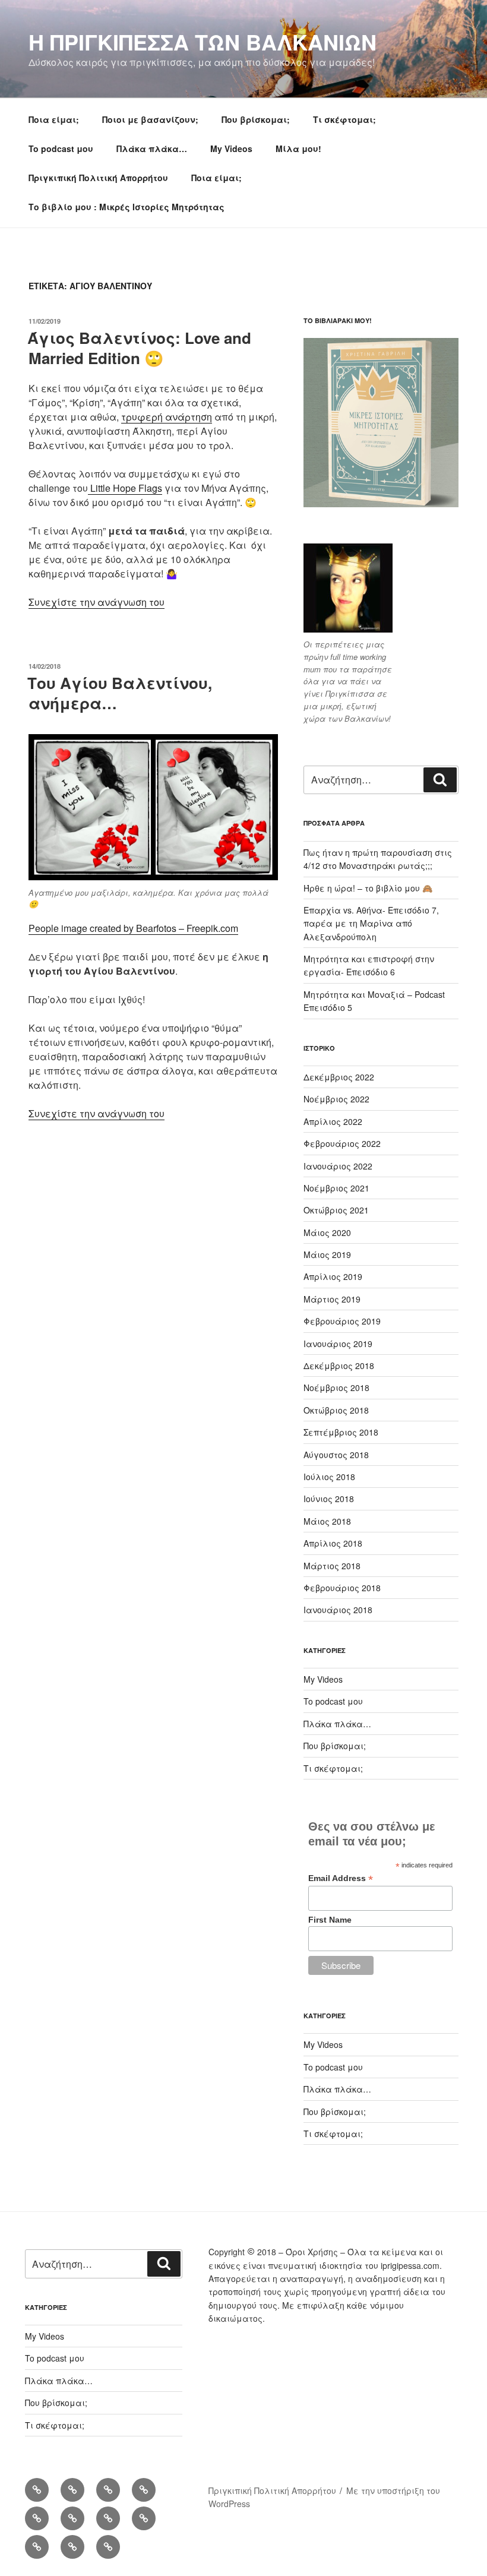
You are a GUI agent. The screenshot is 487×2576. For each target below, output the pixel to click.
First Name (330, 1920)
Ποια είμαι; (54, 119)
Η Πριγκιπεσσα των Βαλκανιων (203, 42)
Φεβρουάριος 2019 (342, 1321)
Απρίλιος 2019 (333, 1276)
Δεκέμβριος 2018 (339, 1366)
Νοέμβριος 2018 (336, 1387)
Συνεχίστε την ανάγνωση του (97, 602)
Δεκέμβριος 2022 (339, 1077)
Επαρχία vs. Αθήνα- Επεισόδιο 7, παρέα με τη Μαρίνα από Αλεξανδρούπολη (371, 923)
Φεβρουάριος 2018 (342, 1588)
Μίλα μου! (298, 148)
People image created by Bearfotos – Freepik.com (133, 928)
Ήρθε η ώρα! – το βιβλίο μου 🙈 (368, 888)
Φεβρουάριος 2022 (342, 1143)
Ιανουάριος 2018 (338, 1610)
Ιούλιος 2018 (329, 1477)
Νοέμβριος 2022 (336, 1099)
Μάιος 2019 (327, 1254)
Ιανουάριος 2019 (338, 1344)
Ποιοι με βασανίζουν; (150, 119)
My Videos (231, 148)
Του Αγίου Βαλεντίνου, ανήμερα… (120, 693)
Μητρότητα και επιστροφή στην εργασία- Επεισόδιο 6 (369, 965)
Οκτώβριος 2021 (336, 1210)
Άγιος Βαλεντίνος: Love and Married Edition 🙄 (139, 348)
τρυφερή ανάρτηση (167, 417)
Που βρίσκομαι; (256, 119)
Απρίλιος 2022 (333, 1121)
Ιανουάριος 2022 (338, 1166)
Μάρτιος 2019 (332, 1299)
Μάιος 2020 (327, 1232)
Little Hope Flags (125, 488)
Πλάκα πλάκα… (152, 148)
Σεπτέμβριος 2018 (341, 1432)
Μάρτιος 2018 (332, 1566)
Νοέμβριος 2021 (336, 1188)
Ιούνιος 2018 (329, 1499)
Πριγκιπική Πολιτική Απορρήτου (98, 178)
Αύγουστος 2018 (336, 1455)
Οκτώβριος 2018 (336, 1410)
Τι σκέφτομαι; (344, 119)
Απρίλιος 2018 (333, 1543)
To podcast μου (61, 148)
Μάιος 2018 (327, 1521)
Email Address (341, 1878)
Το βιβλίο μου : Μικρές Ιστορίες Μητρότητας (127, 207)
